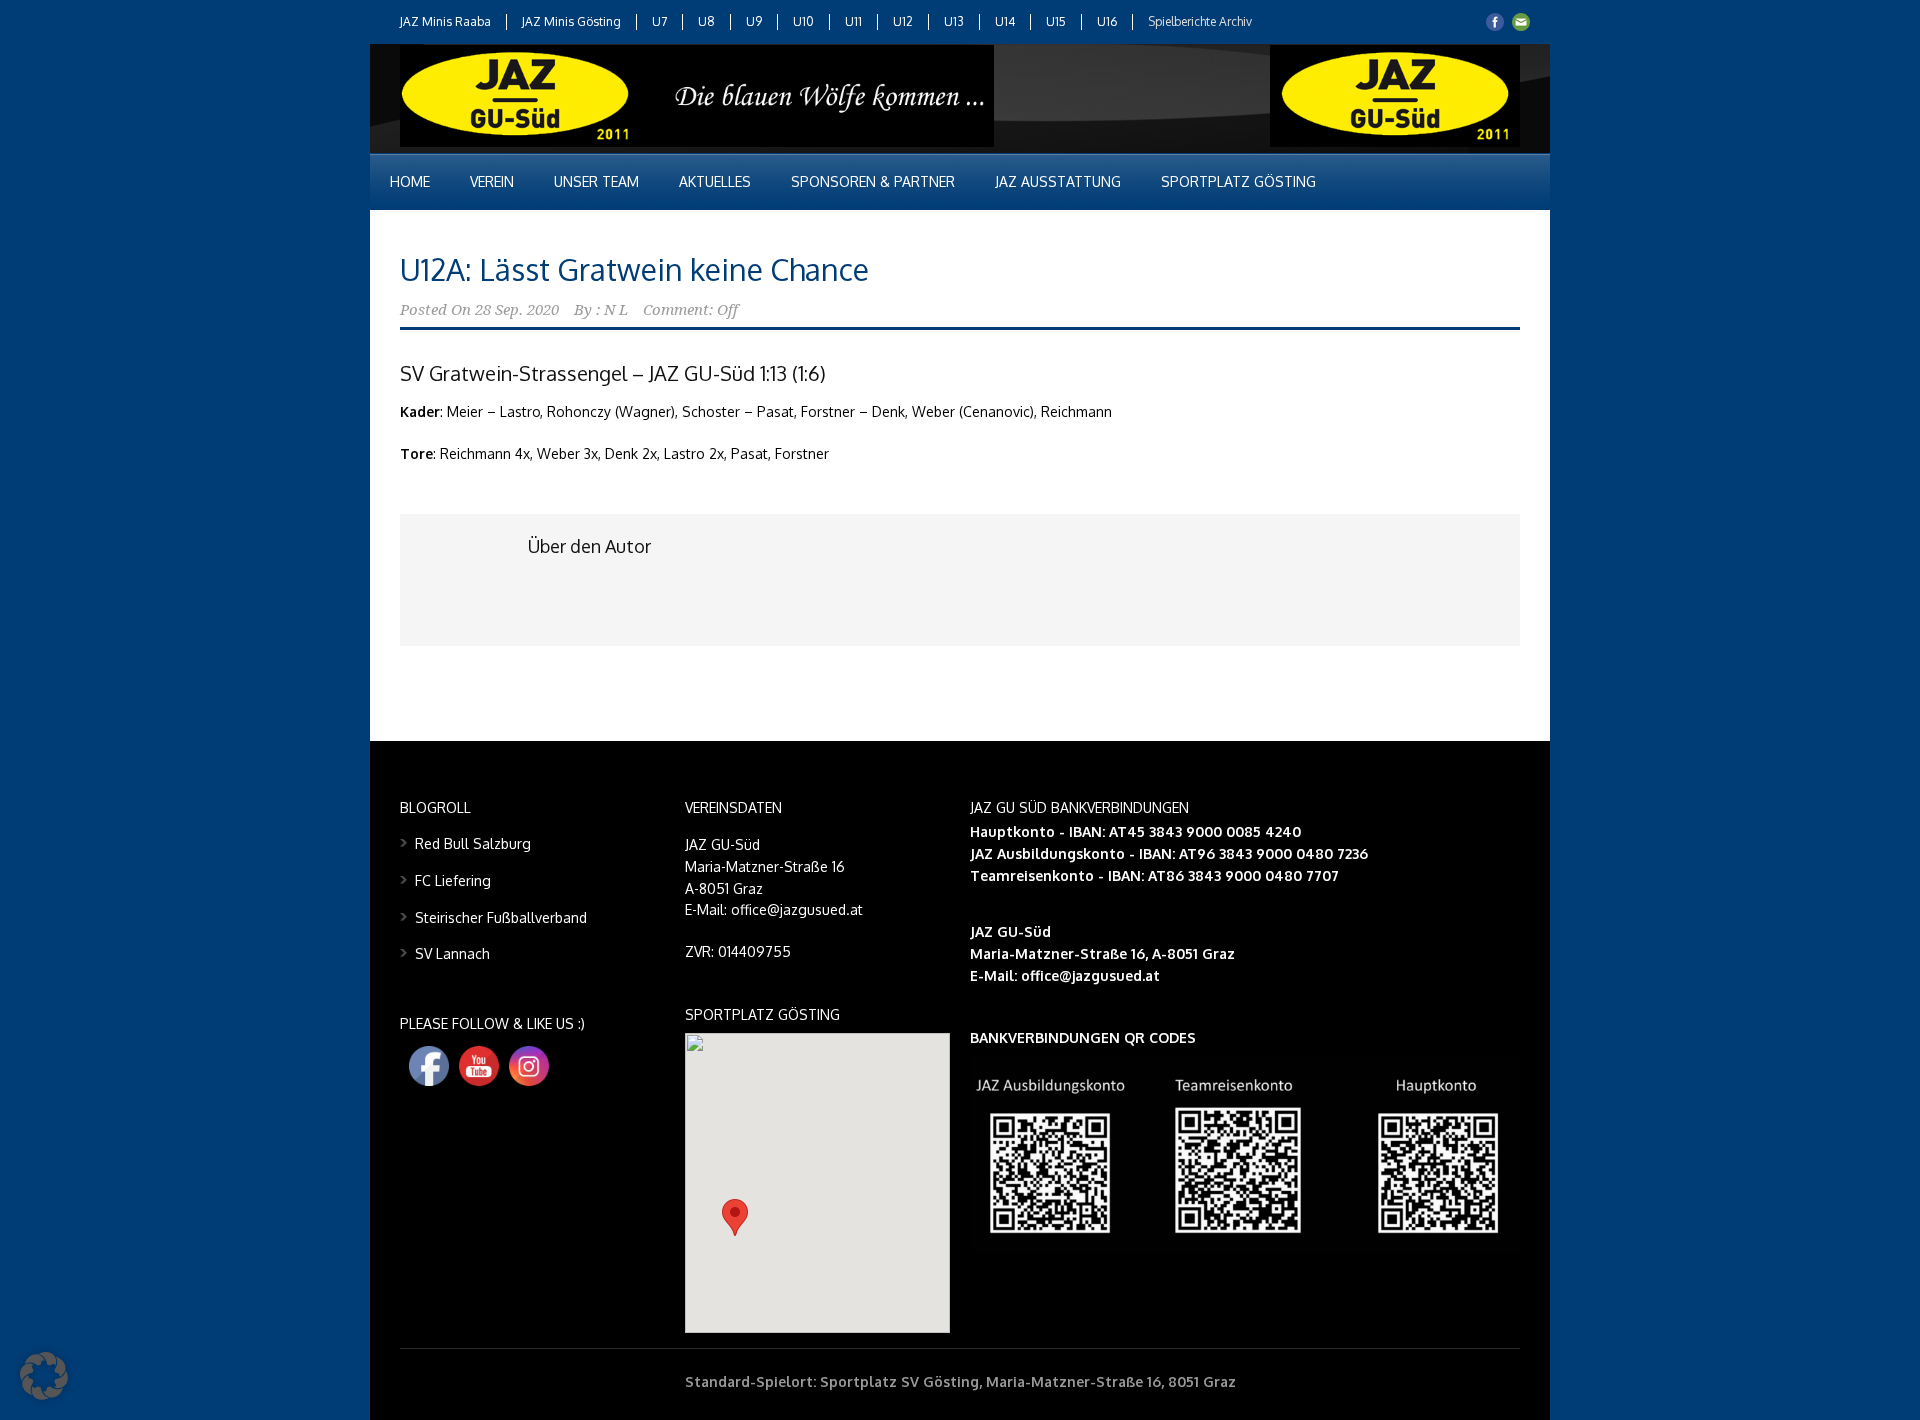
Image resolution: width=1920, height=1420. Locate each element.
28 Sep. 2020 (517, 310)
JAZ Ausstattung (1058, 181)
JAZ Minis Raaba (445, 21)
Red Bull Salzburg (473, 843)
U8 (706, 21)
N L (616, 310)
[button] (735, 1217)
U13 (954, 21)
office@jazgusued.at (1090, 975)
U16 (1107, 21)
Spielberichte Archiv (1200, 21)
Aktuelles (715, 181)
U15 (1056, 21)
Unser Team (596, 181)
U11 (853, 21)
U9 (754, 21)
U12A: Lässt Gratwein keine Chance (634, 269)
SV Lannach (452, 953)
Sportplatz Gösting (1238, 181)
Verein (492, 181)
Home (410, 181)
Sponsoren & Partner (873, 181)
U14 (1005, 21)
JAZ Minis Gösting (571, 21)
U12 (903, 21)
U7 (659, 21)
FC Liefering (453, 880)
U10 (803, 21)
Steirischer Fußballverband (501, 917)
